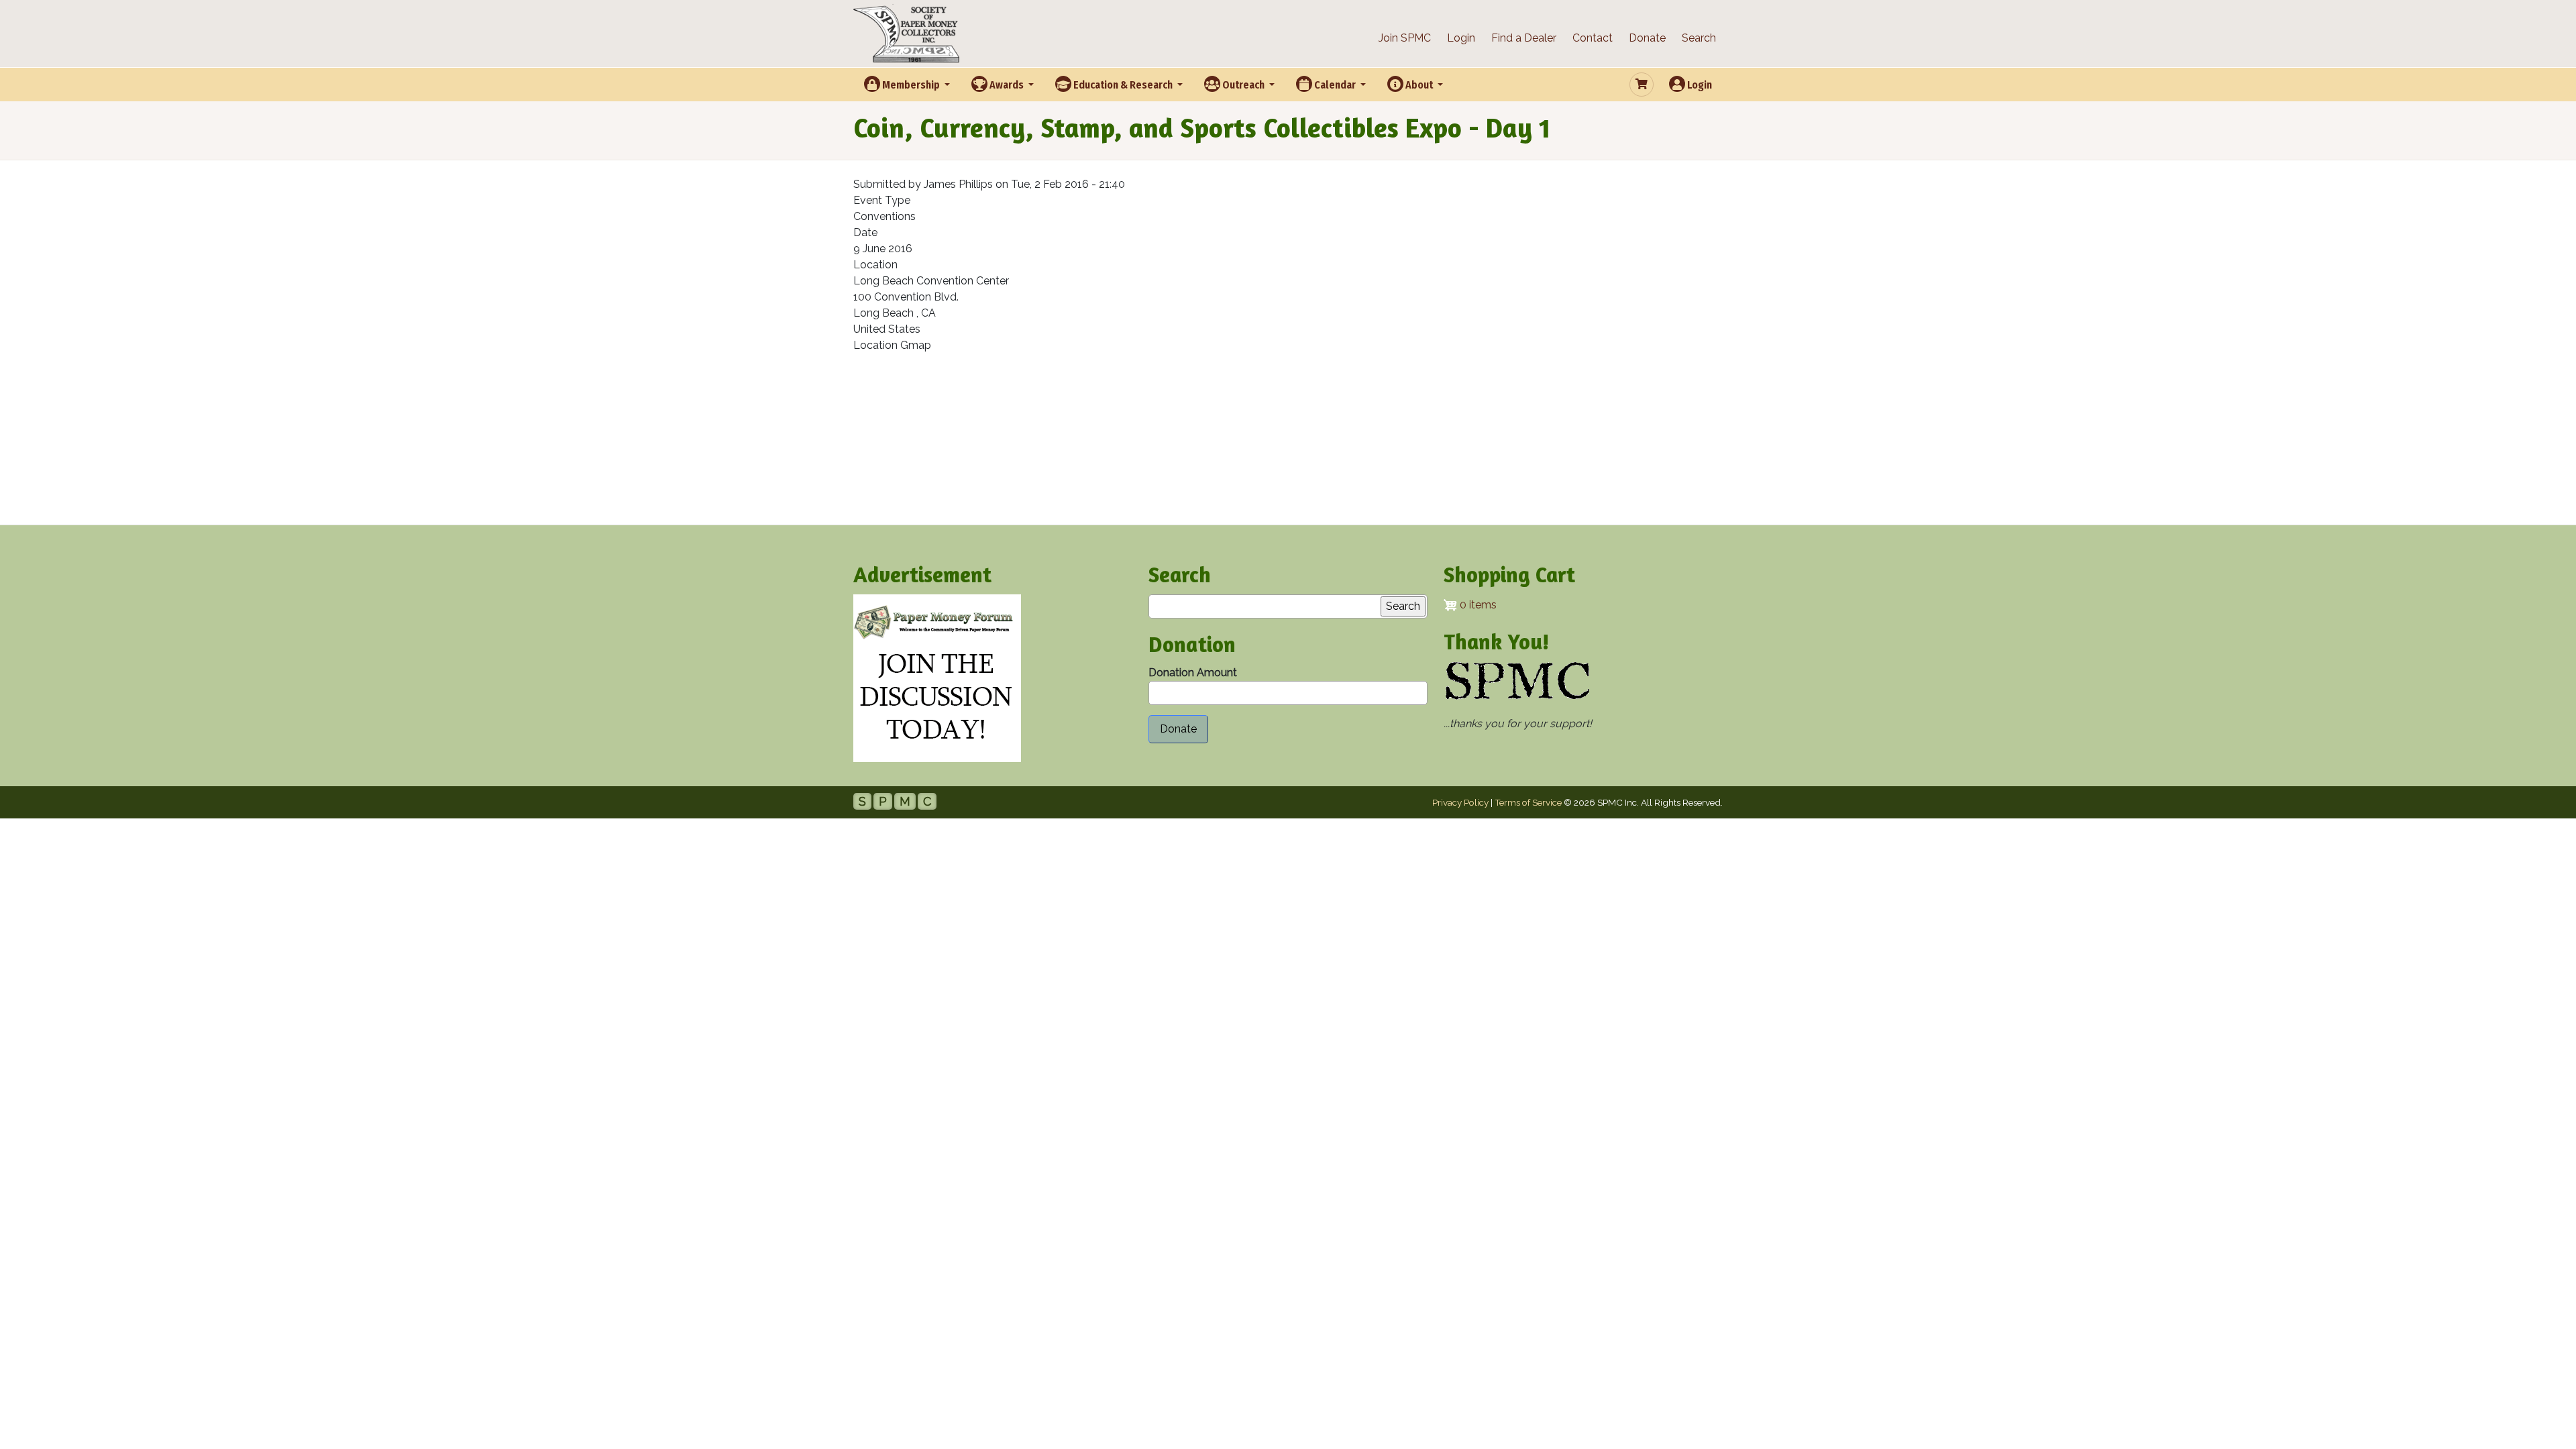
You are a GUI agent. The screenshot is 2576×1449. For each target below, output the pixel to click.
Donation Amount (1193, 673)
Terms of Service (1528, 802)
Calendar (1335, 85)
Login (1461, 38)
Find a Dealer (1524, 38)
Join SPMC (1405, 38)
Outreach (1243, 85)
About (1419, 85)
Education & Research (1123, 85)
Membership (911, 85)
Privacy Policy (1460, 802)
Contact (1593, 38)
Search (1699, 38)
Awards (1007, 85)
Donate (1647, 38)
